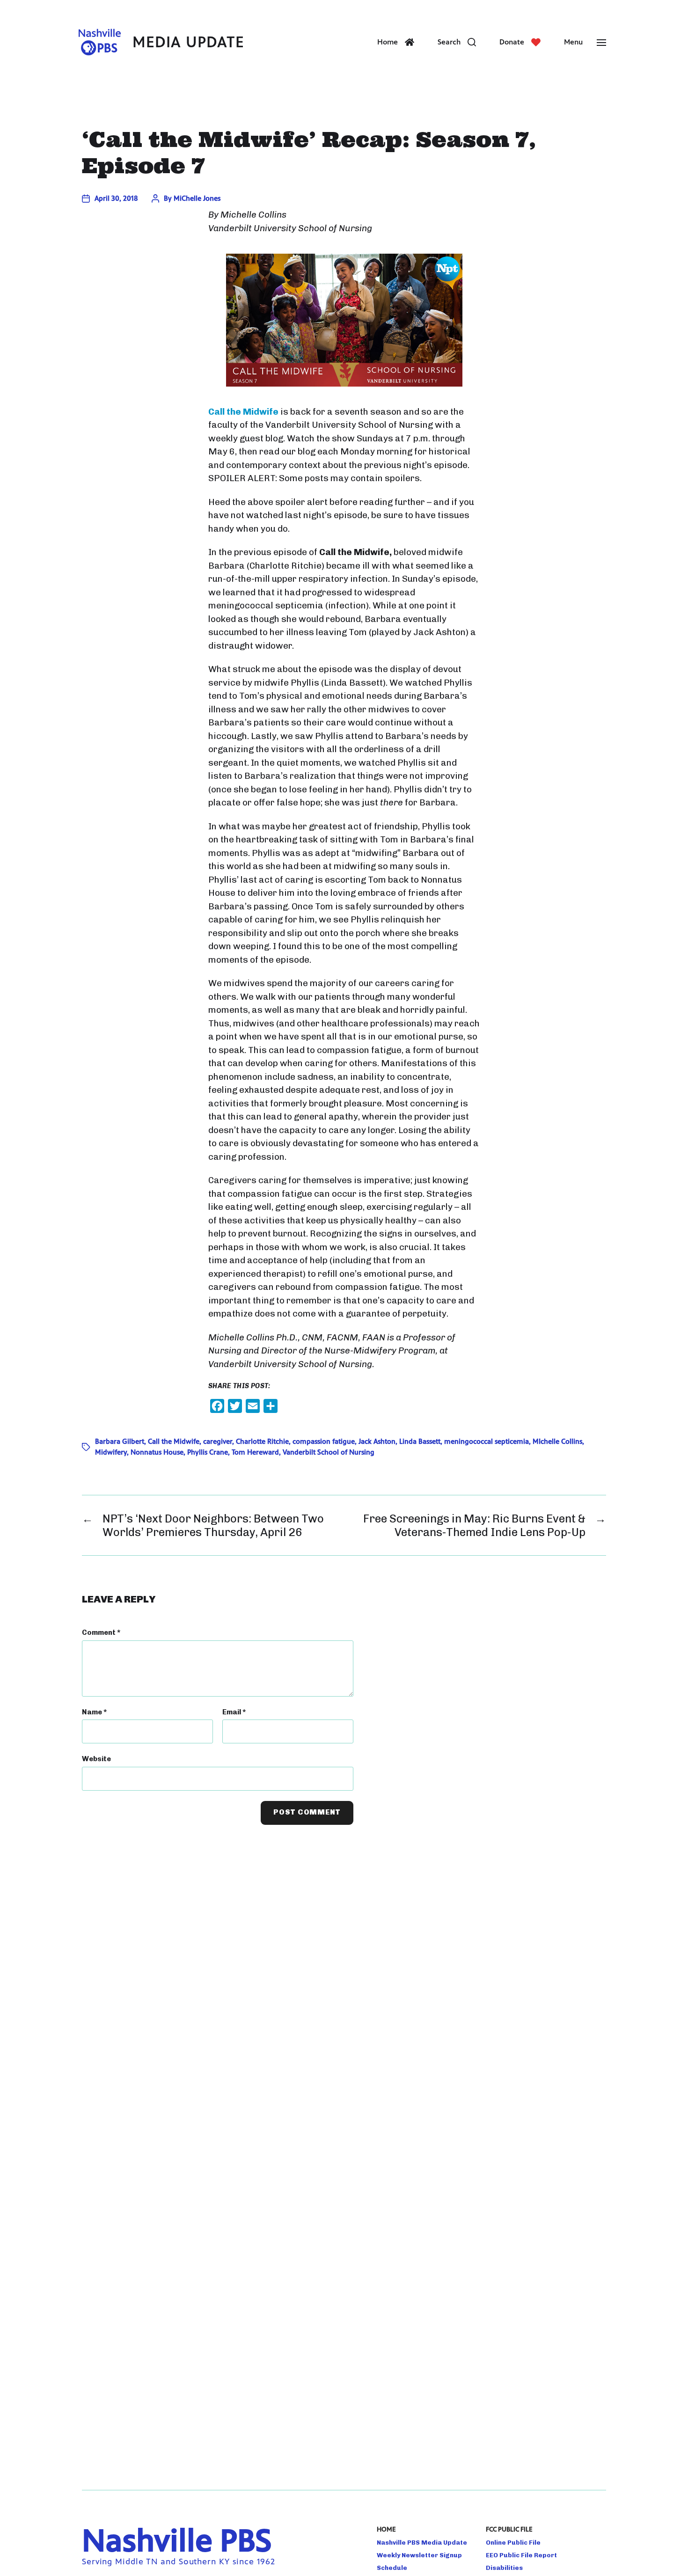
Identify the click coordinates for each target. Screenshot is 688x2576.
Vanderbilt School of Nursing (329, 1452)
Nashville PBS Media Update (422, 2542)
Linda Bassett (420, 1441)
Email (234, 1712)
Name (94, 1712)
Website (96, 1759)
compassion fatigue (324, 1441)
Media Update (188, 42)
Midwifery (111, 1452)
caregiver (218, 1441)
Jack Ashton (377, 1441)
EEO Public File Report (521, 2555)
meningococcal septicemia (487, 1441)
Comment (101, 1632)
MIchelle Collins (557, 1441)
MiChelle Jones (197, 198)
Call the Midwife (174, 1441)
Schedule (392, 2568)
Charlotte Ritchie (262, 1441)
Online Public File (513, 2542)
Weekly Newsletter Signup (419, 2555)
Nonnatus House (157, 1452)
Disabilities (504, 2568)
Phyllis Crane (208, 1452)
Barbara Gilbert (120, 1441)
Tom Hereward (255, 1452)
